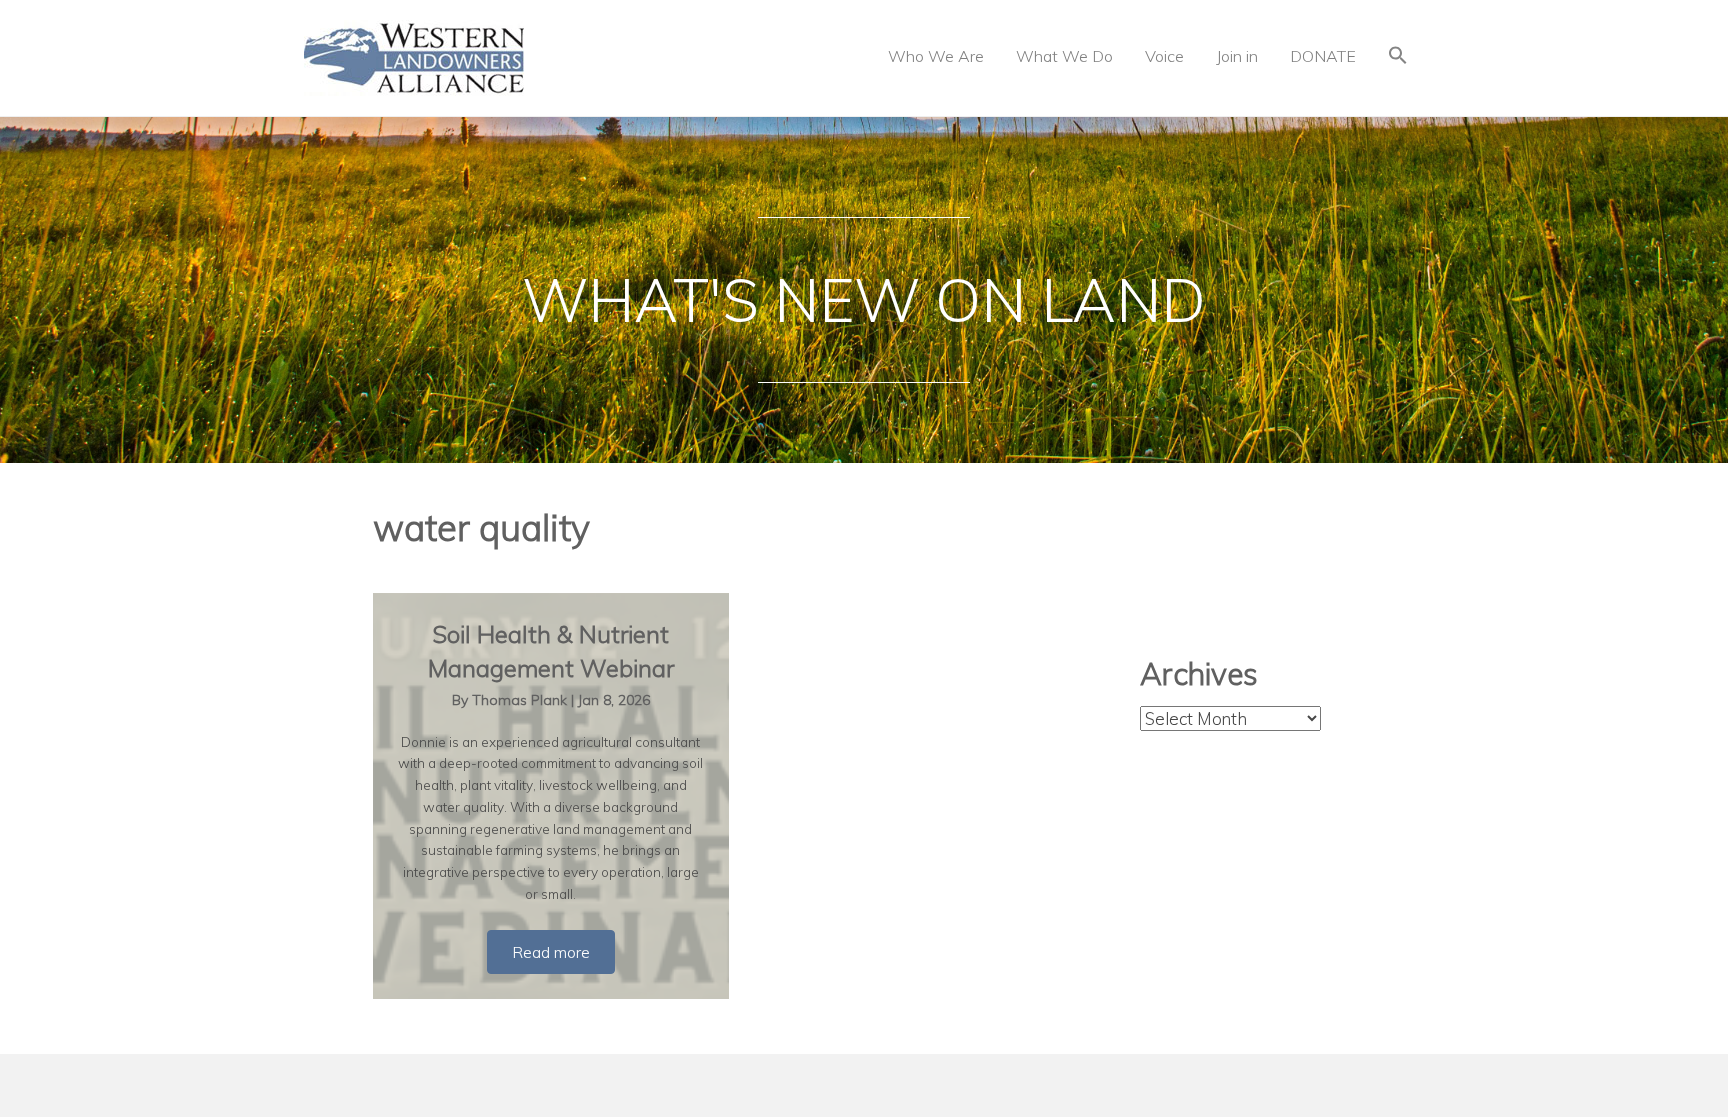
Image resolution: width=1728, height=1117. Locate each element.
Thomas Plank (521, 700)
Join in (1237, 56)
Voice (1164, 56)
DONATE (1323, 56)
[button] (1398, 57)
